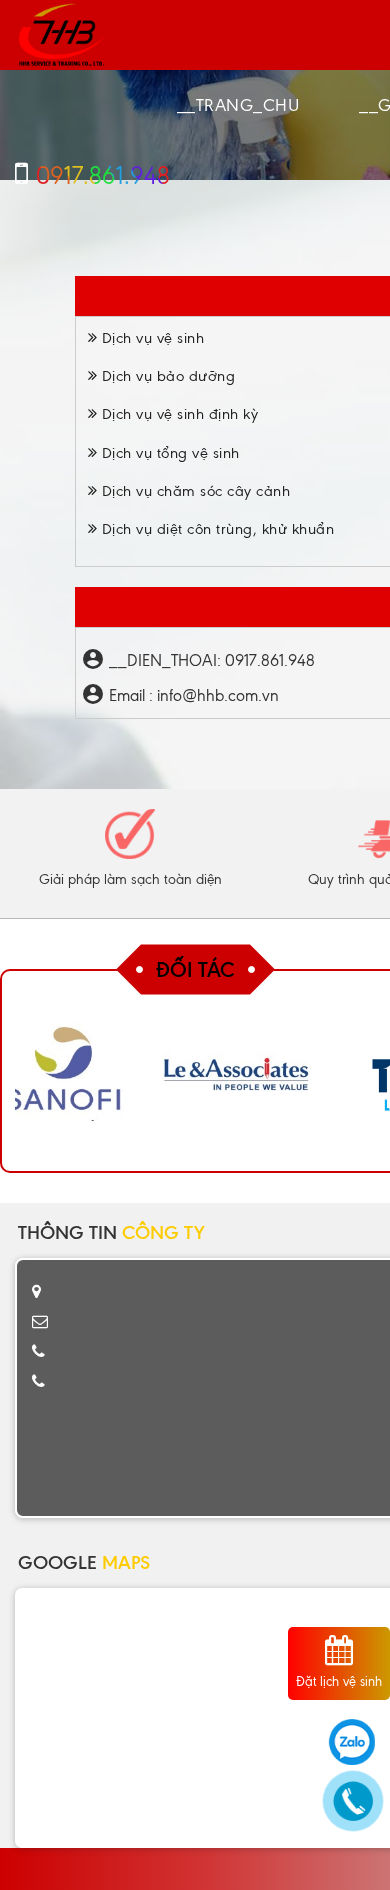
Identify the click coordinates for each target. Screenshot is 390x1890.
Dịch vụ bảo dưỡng (166, 376)
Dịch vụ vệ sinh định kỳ (177, 414)
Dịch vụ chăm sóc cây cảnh (193, 491)
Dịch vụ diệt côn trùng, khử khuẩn (215, 529)
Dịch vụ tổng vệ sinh (168, 453)
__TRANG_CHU (238, 105)
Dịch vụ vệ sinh (150, 338)
